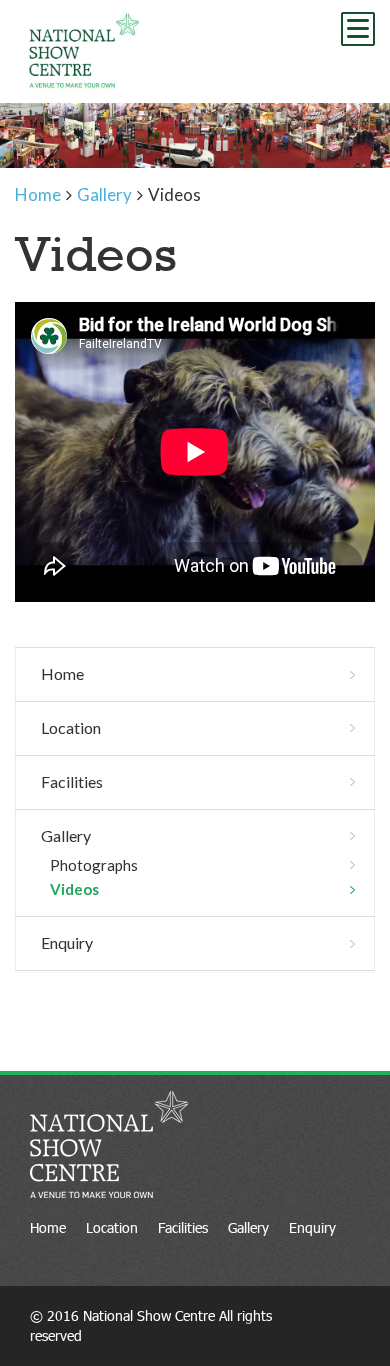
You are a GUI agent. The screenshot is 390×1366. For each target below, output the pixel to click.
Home (62, 673)
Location (71, 727)
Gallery (66, 835)
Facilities (72, 781)
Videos (74, 889)
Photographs (94, 865)
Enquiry (67, 942)
